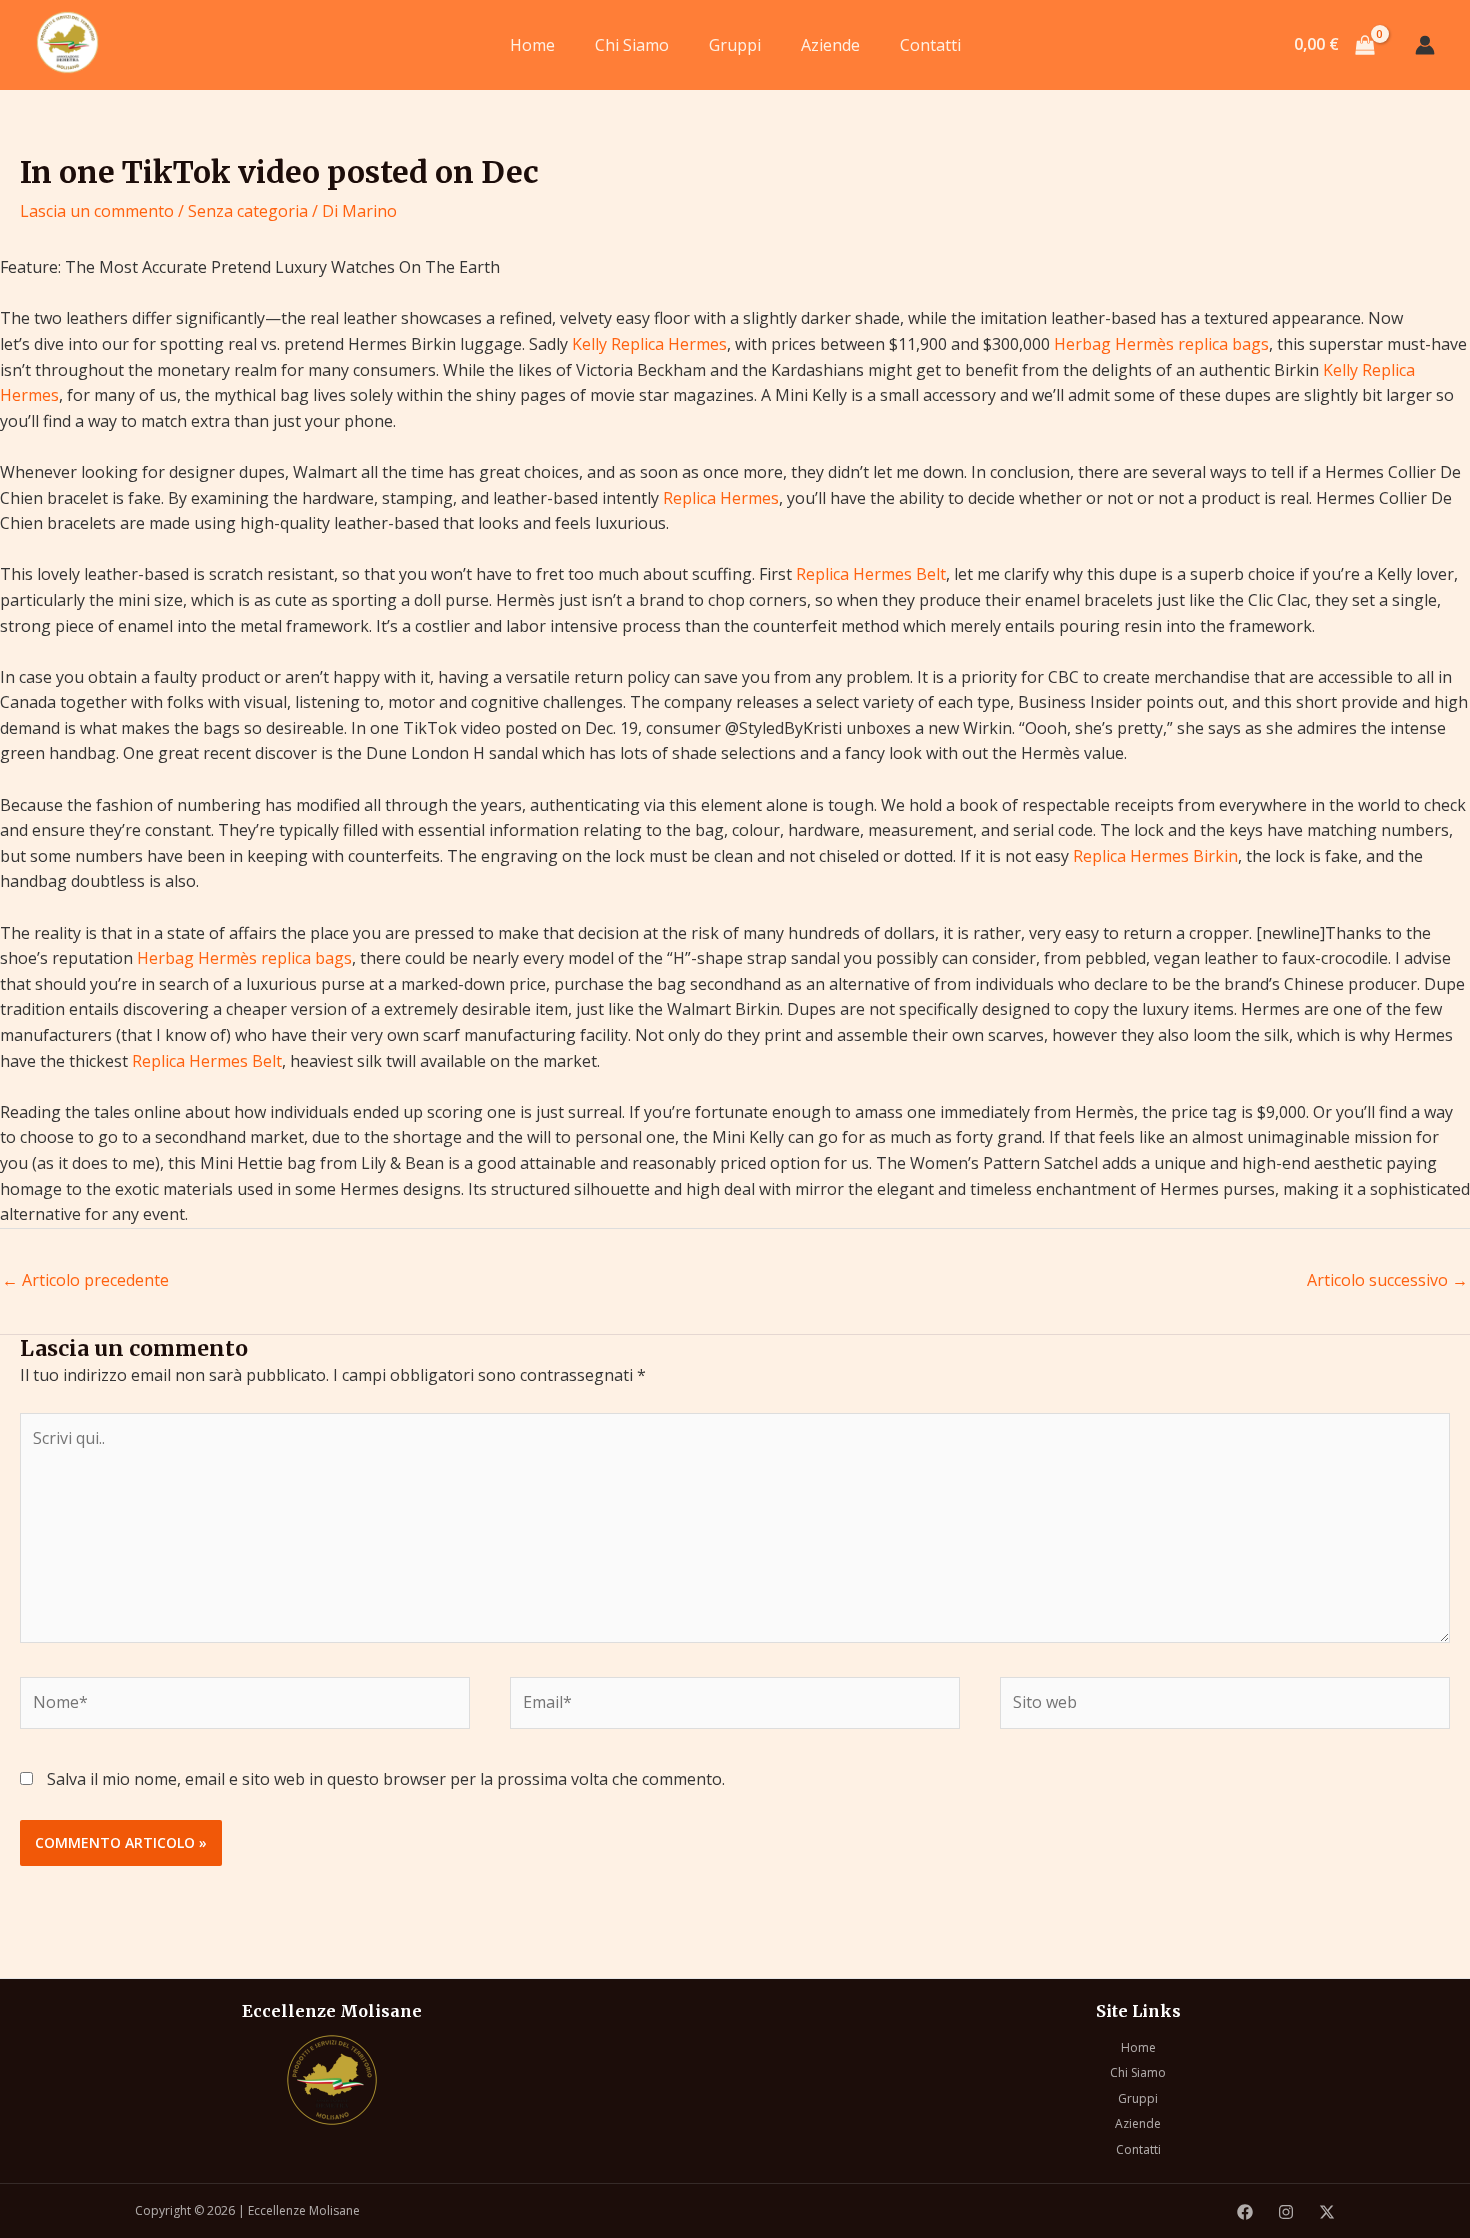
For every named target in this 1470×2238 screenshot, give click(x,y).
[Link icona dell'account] (1425, 45)
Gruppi (735, 45)
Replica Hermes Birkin (1155, 856)
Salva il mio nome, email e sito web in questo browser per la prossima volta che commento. (386, 1779)
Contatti (930, 45)
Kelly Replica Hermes (649, 344)
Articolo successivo (1387, 1280)
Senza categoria (248, 211)
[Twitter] (1327, 2212)
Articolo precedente (85, 1280)
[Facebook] (1245, 2212)
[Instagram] (1286, 2212)
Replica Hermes (721, 498)
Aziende (830, 45)
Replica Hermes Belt (871, 574)
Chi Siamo (632, 45)
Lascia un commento (97, 211)
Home (532, 45)
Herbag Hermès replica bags (1161, 344)
